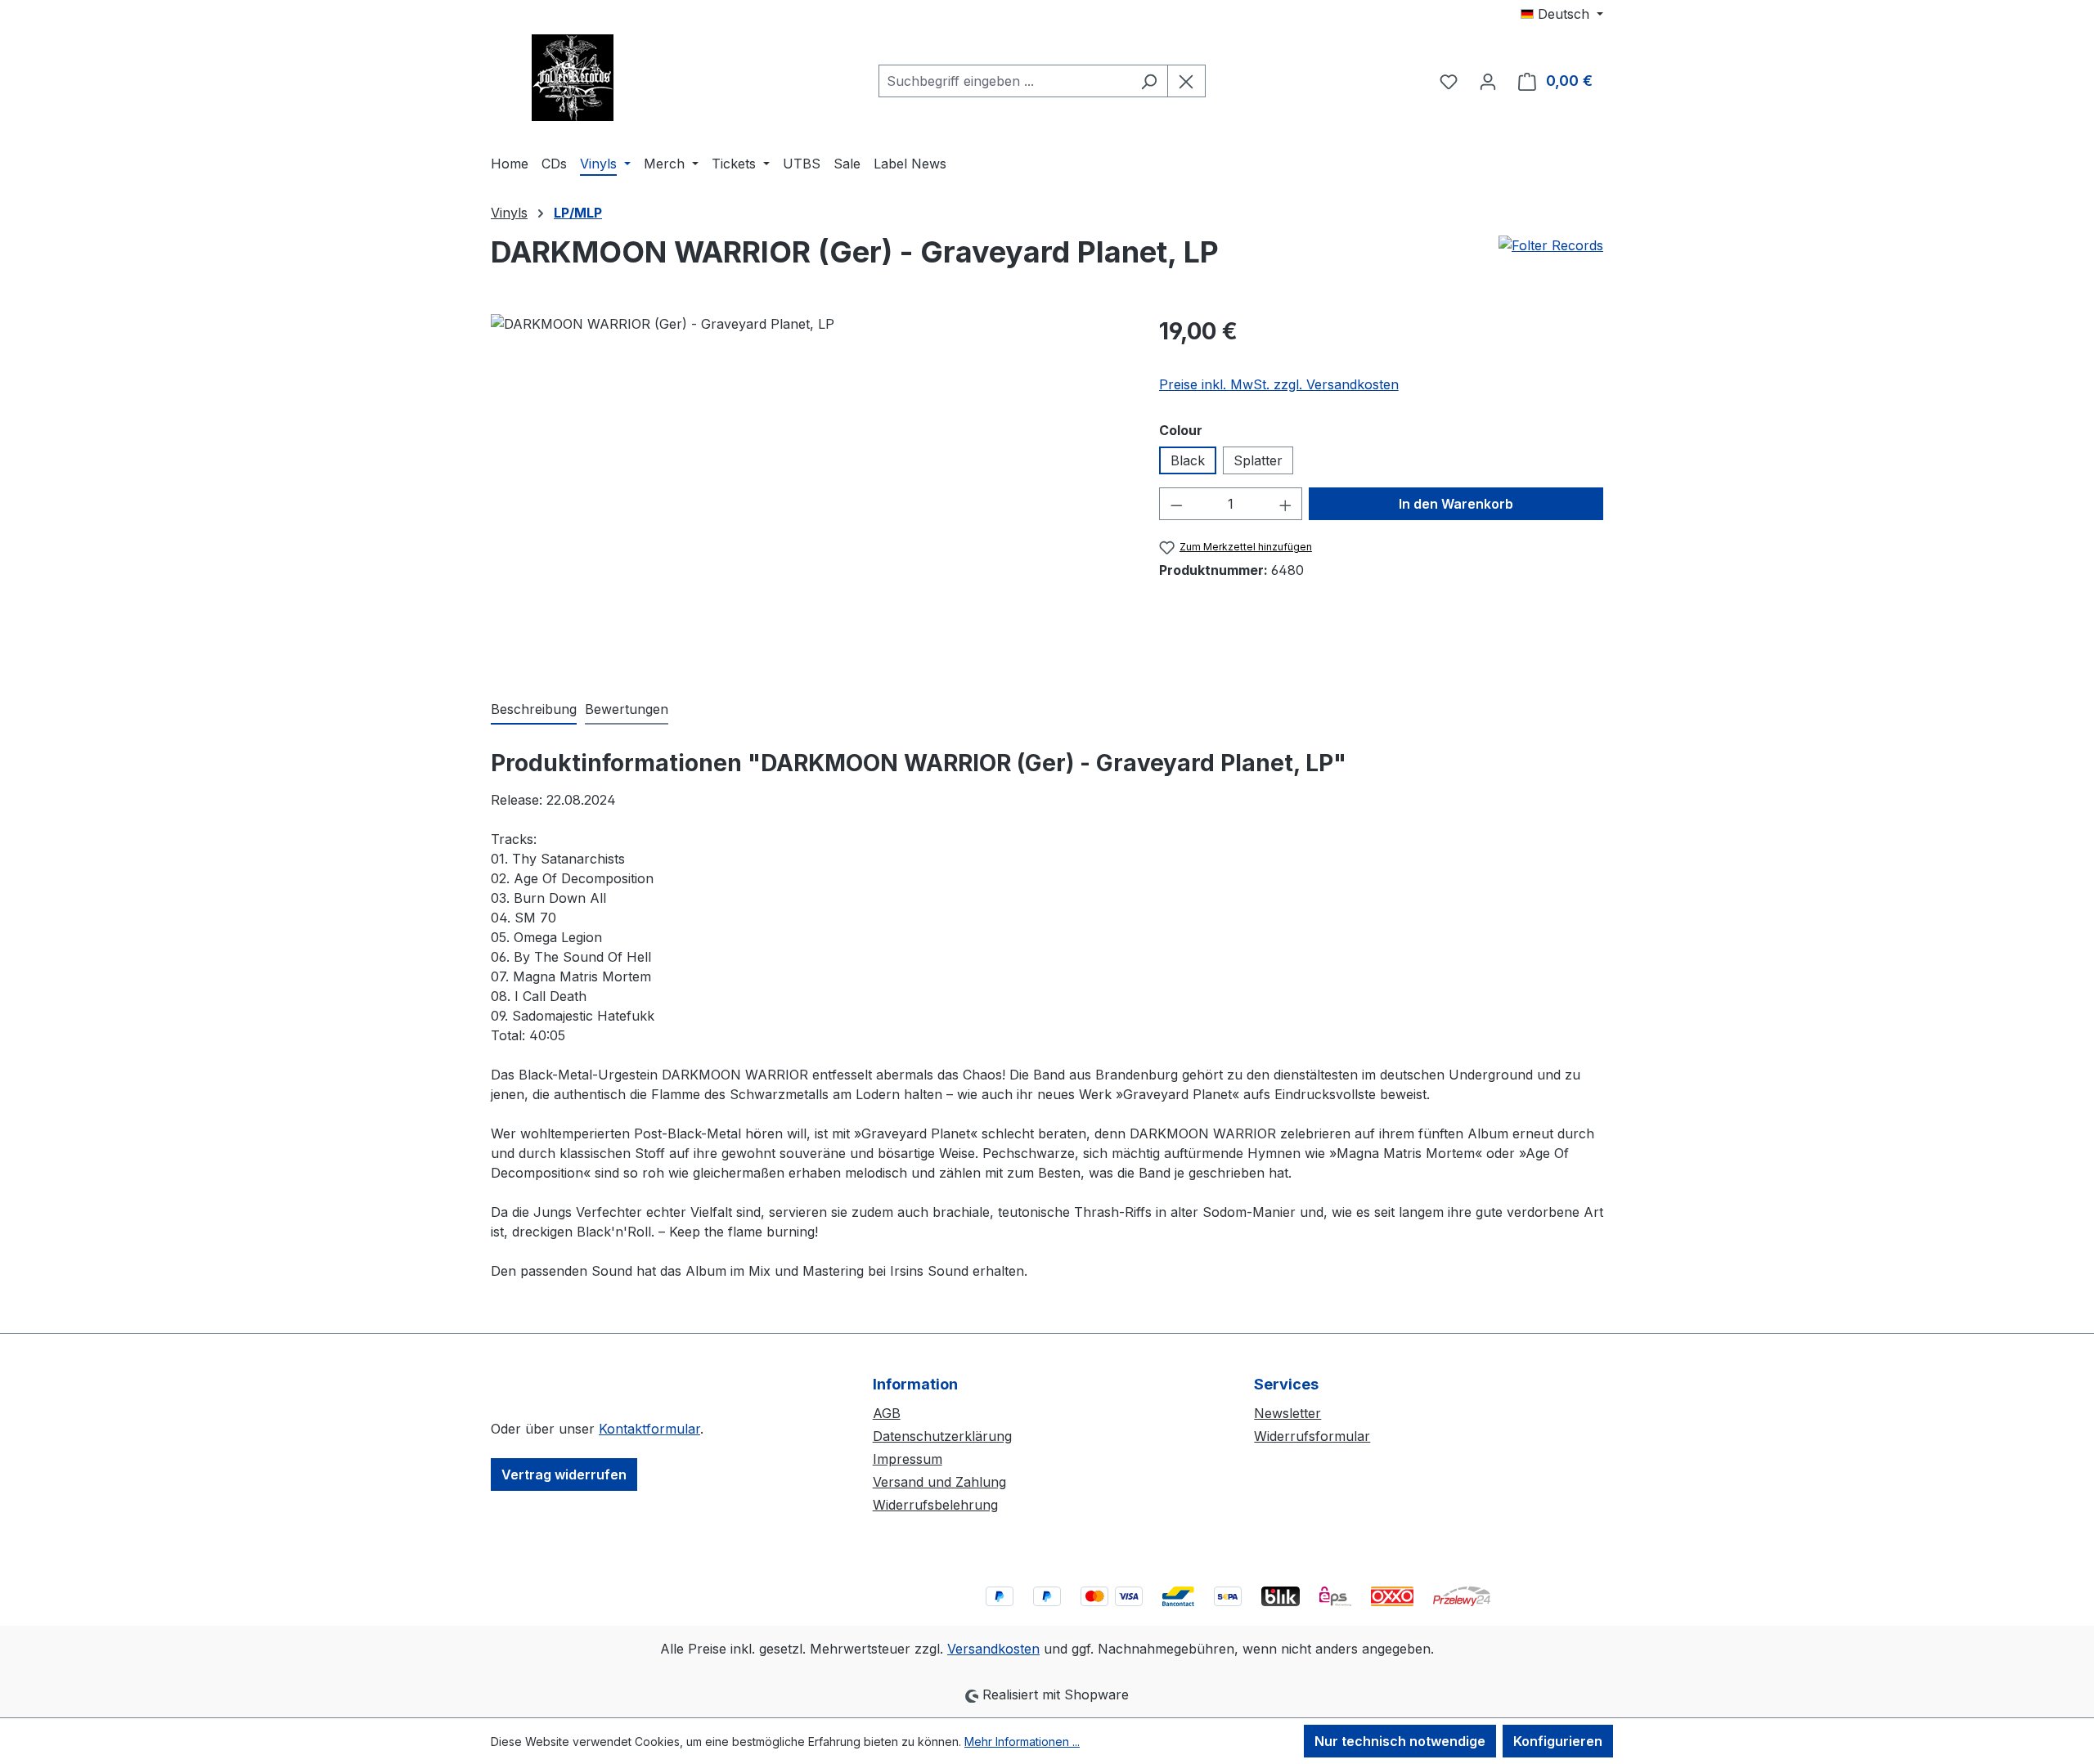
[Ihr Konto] (1488, 81)
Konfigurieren (1558, 1741)
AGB (887, 1413)
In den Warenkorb (1456, 504)
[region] (809, 490)
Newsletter (1287, 1413)
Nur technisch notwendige (1400, 1741)
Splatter (1258, 460)
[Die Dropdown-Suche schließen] (1186, 81)
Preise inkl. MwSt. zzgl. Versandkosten (1279, 384)
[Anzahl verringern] (1176, 504)
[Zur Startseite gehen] (573, 78)
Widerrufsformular (1312, 1436)
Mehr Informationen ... (1022, 1742)
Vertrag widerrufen (564, 1474)
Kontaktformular (649, 1429)
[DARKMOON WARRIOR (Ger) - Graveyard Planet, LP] (808, 490)
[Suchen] (1149, 81)
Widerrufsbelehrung (935, 1505)
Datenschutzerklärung (942, 1436)
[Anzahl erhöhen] (1286, 504)
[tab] (534, 710)
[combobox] (1004, 81)
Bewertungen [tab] (627, 709)
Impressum (908, 1459)
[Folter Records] (1551, 258)
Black (1188, 460)
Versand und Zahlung (939, 1482)
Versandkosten (993, 1649)
